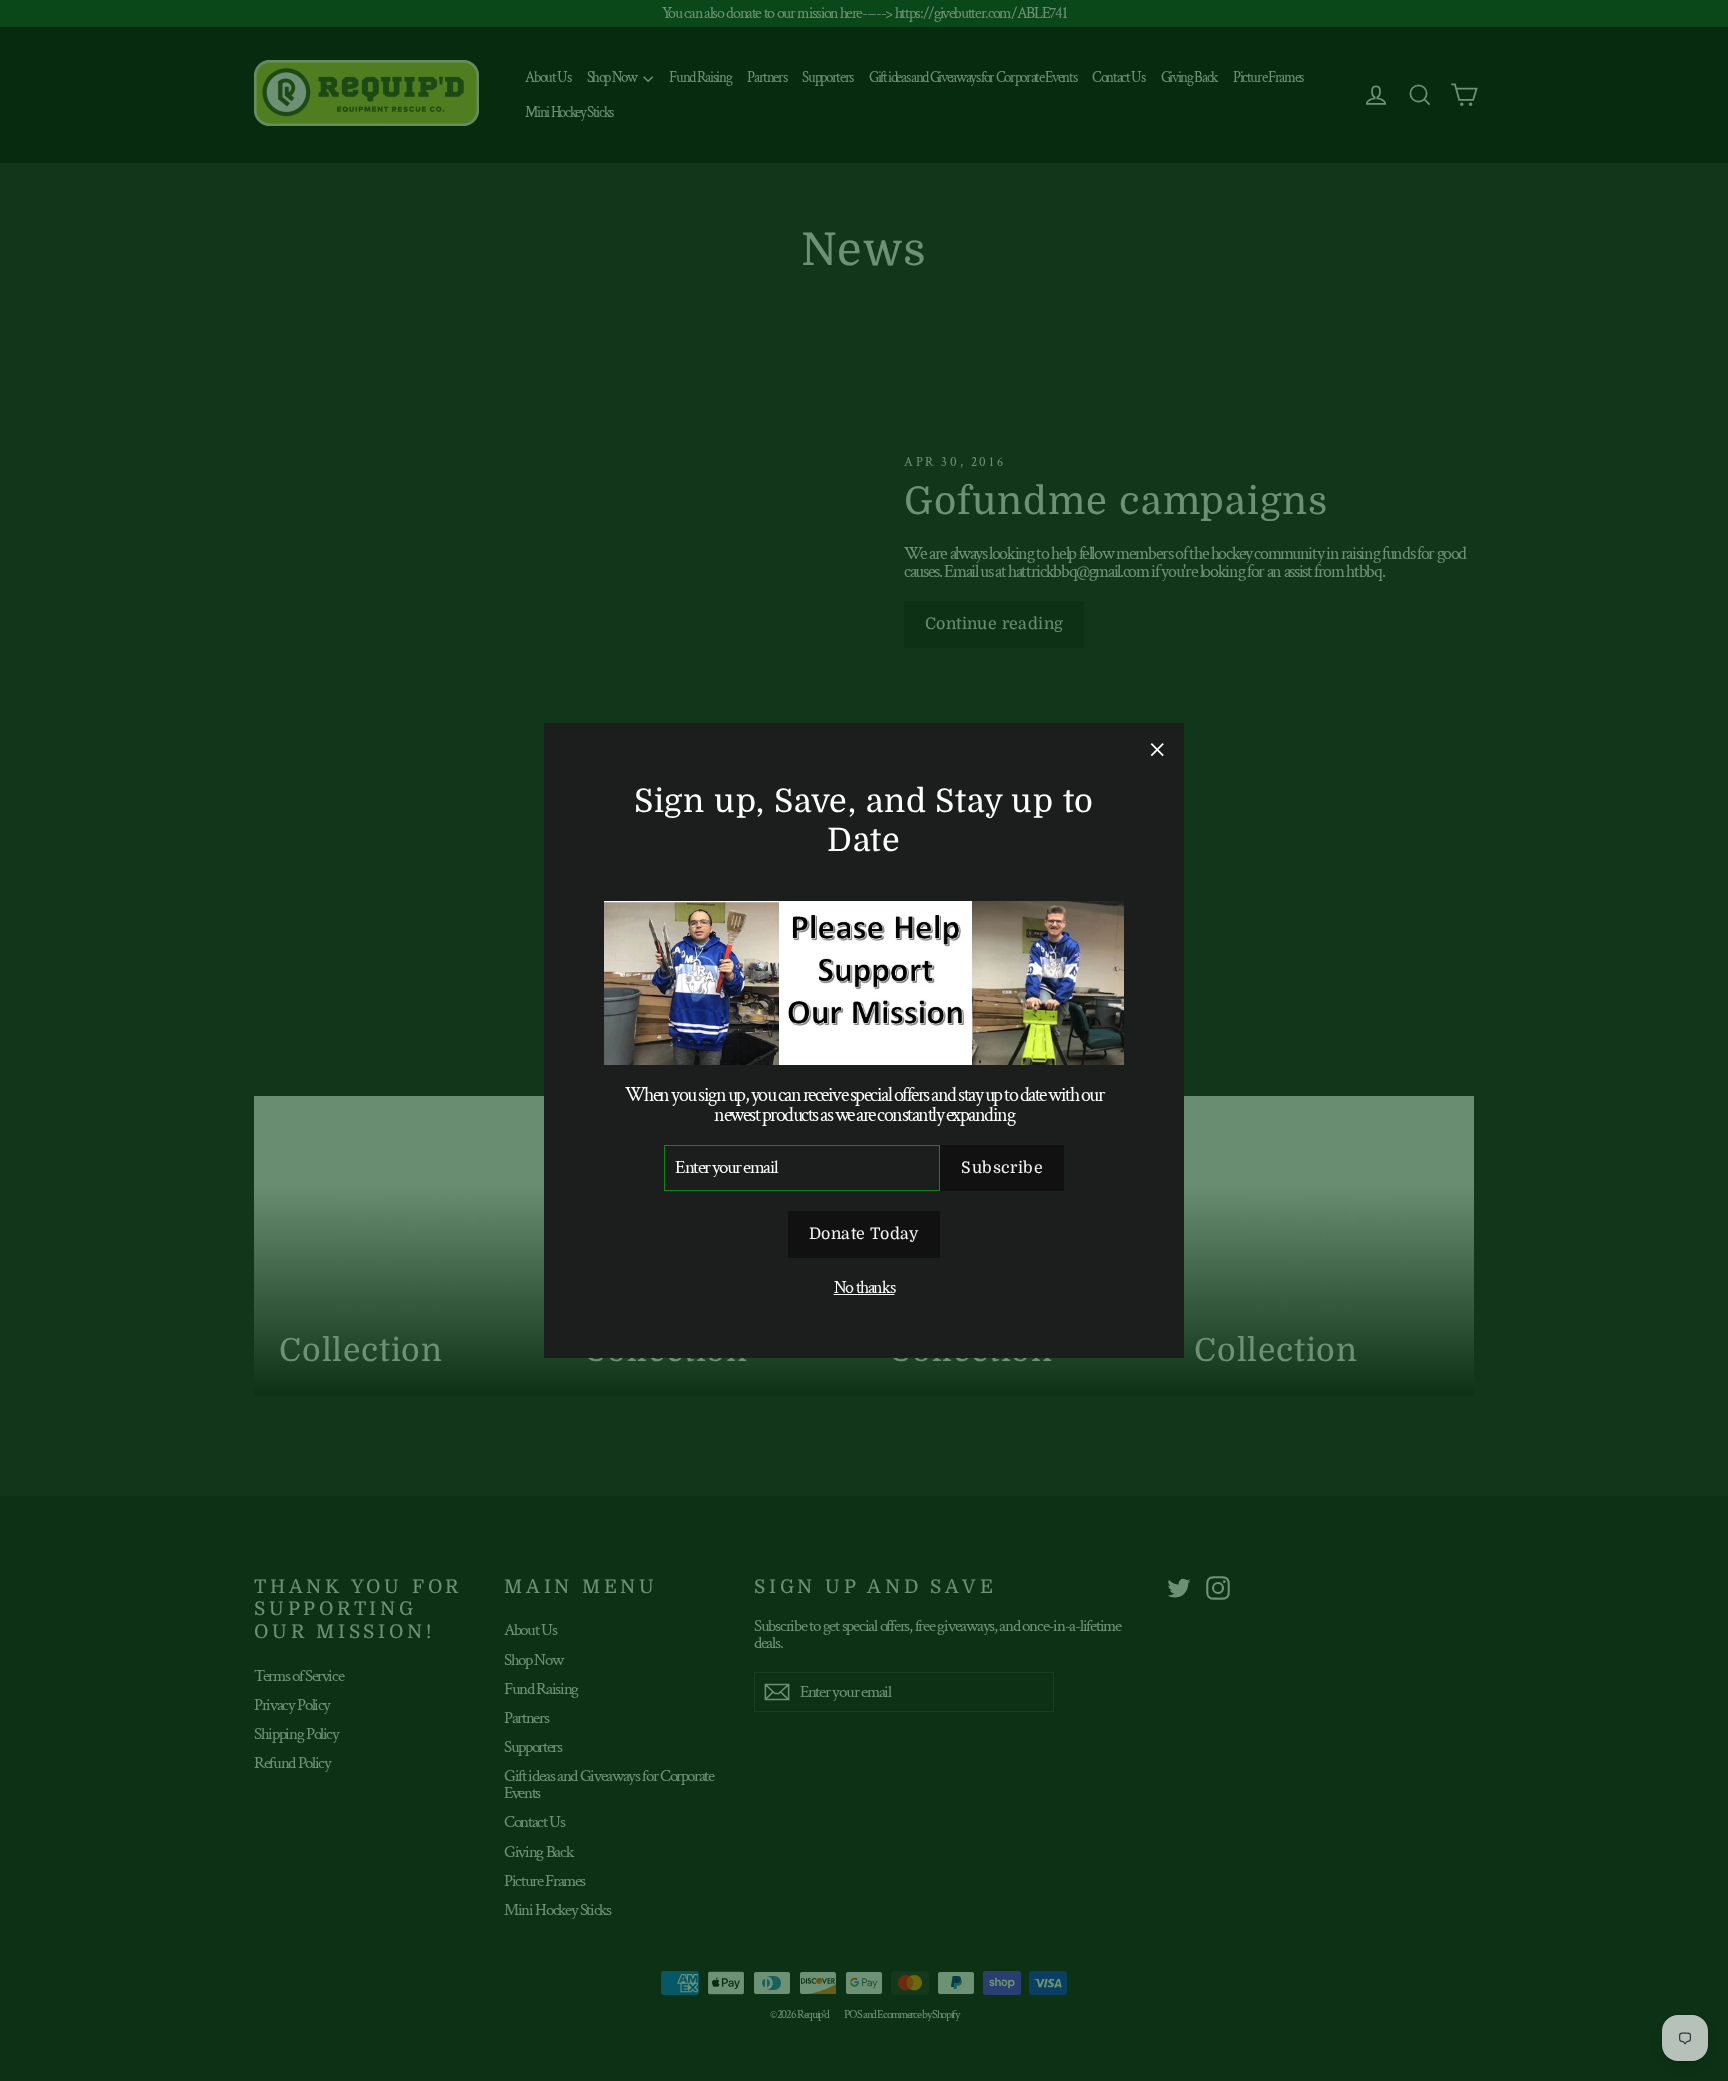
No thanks (864, 1288)
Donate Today (864, 1234)
